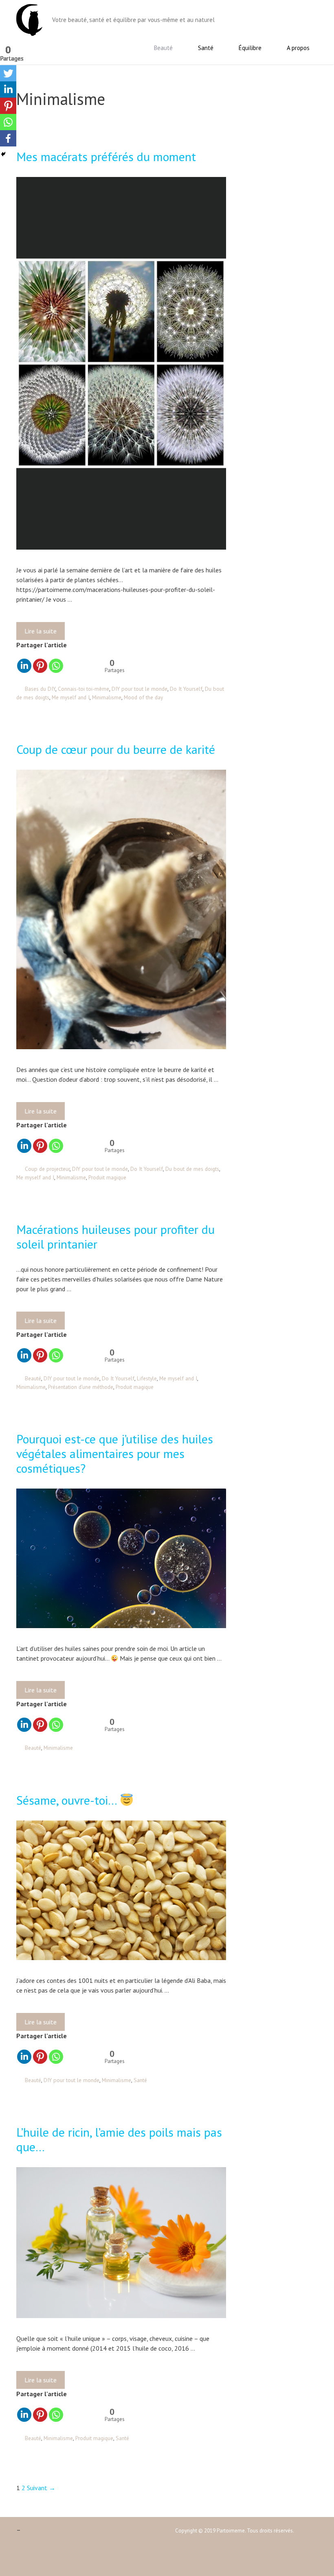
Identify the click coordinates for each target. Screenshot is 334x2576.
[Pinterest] (40, 666)
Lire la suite (43, 633)
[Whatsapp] (56, 666)
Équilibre (250, 48)
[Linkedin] (24, 666)
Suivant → (41, 2488)
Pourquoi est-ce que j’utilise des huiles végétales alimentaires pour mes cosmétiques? (115, 1453)
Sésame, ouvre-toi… (68, 1800)
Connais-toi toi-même (83, 689)
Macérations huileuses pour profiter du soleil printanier (115, 1237)
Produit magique (107, 1177)
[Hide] (3, 154)
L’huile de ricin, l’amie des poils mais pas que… (119, 2139)
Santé (206, 48)
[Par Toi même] (29, 19)
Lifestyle (147, 1378)
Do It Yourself (186, 689)
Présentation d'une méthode (81, 1387)
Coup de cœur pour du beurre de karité (116, 749)
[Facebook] (8, 138)
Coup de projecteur (47, 1169)
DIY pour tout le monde (140, 689)
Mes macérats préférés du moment (106, 156)
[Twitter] (8, 73)
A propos (298, 48)
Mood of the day (143, 697)
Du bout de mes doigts (192, 1169)
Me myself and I (71, 697)
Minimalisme (107, 697)
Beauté (163, 48)
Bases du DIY (40, 689)
